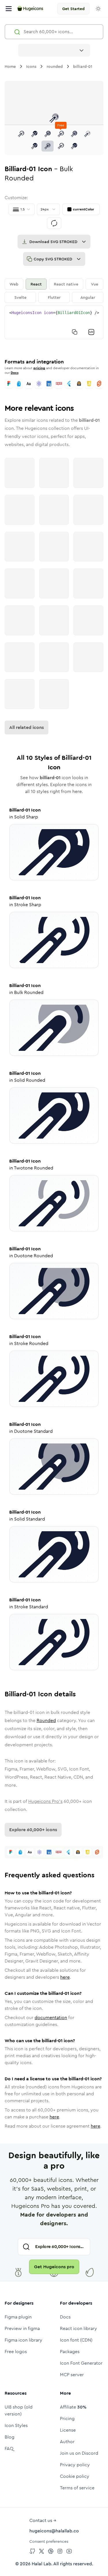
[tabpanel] (54, 322)
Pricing (67, 2419)
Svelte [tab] (20, 297)
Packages (70, 2352)
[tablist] (54, 291)
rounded (55, 66)
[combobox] (54, 50)
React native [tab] (66, 284)
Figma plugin (18, 2317)
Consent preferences (49, 2541)
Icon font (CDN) (76, 2340)
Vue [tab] (95, 284)
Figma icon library (23, 2340)
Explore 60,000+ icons (33, 1830)
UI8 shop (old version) (19, 2410)
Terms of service (77, 2488)
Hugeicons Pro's (45, 1801)
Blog (10, 2437)
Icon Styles (16, 2425)
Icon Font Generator (81, 2363)
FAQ (9, 2449)
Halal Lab (41, 2564)
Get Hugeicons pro (54, 2267)
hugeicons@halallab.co (54, 2531)
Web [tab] (14, 284)
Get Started (73, 9)
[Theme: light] (98, 9)
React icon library (78, 2328)
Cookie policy (75, 2476)
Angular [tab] (88, 297)
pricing (39, 368)
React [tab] (36, 284)
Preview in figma (22, 2328)
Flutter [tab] (54, 297)
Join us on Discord (79, 2453)
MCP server (72, 2375)
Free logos (16, 2352)
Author (67, 2442)
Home (10, 66)
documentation (51, 2018)
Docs (15, 373)
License (68, 2430)
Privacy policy (75, 2465)
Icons (31, 66)
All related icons (26, 727)
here (65, 1977)
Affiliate (73, 2407)
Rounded (46, 1720)
